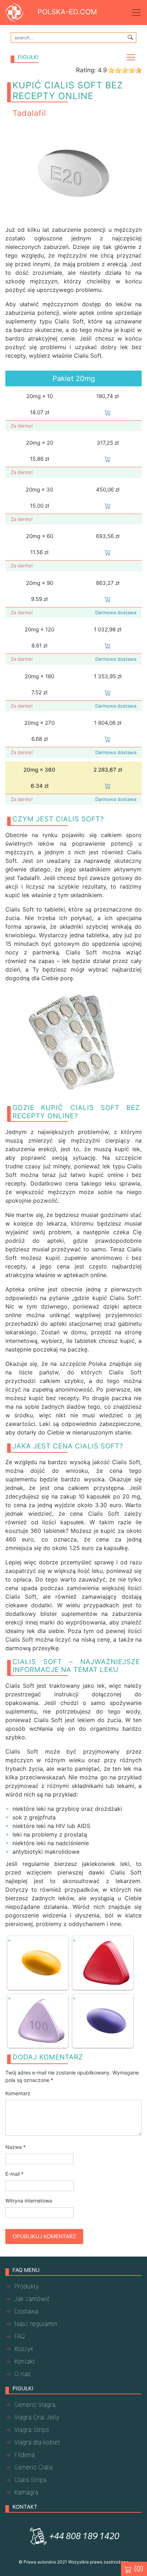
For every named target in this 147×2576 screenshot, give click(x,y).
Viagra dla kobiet (37, 2442)
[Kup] (108, 412)
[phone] (73, 2536)
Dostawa (26, 2311)
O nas (22, 2374)
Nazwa (16, 2147)
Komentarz (18, 2093)
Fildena (24, 2455)
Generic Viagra (35, 2405)
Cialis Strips (30, 2480)
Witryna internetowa (29, 2201)
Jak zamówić (32, 2299)
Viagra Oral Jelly (37, 2417)
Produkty (27, 2286)
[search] (130, 37)
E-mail (14, 2174)
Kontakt (25, 2361)
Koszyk (24, 2349)
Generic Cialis (34, 2467)
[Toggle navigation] (136, 13)
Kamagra (26, 2492)
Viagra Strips (32, 2430)
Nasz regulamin (36, 2324)
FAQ (20, 2336)
